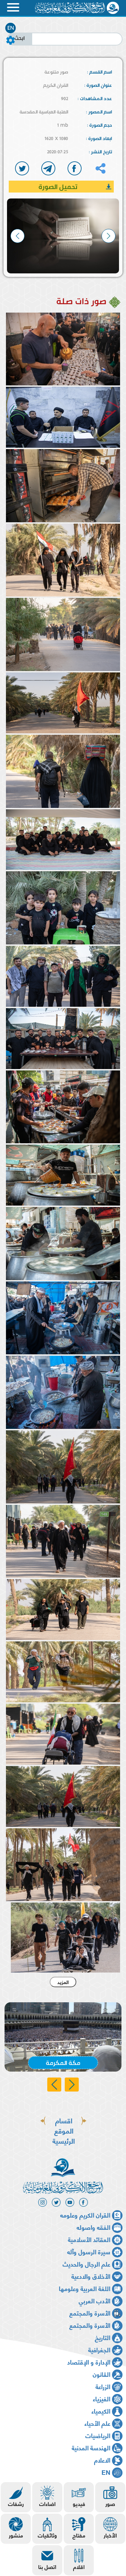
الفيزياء (101, 2398)
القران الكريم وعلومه (85, 2215)
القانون (101, 2374)
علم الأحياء (97, 2423)
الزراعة (103, 2386)
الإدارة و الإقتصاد (89, 2362)
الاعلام (102, 2460)
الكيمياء (101, 2411)
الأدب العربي (94, 2300)
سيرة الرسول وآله (89, 2251)
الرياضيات (98, 2435)
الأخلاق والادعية (91, 2276)
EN (11, 28)
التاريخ (103, 2337)
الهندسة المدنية (91, 2447)
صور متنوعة (56, 72)
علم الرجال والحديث (86, 2264)
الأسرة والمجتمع (90, 2313)
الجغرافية (99, 2349)
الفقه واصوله (93, 2227)
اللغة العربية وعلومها (85, 2288)
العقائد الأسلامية (89, 2239)
